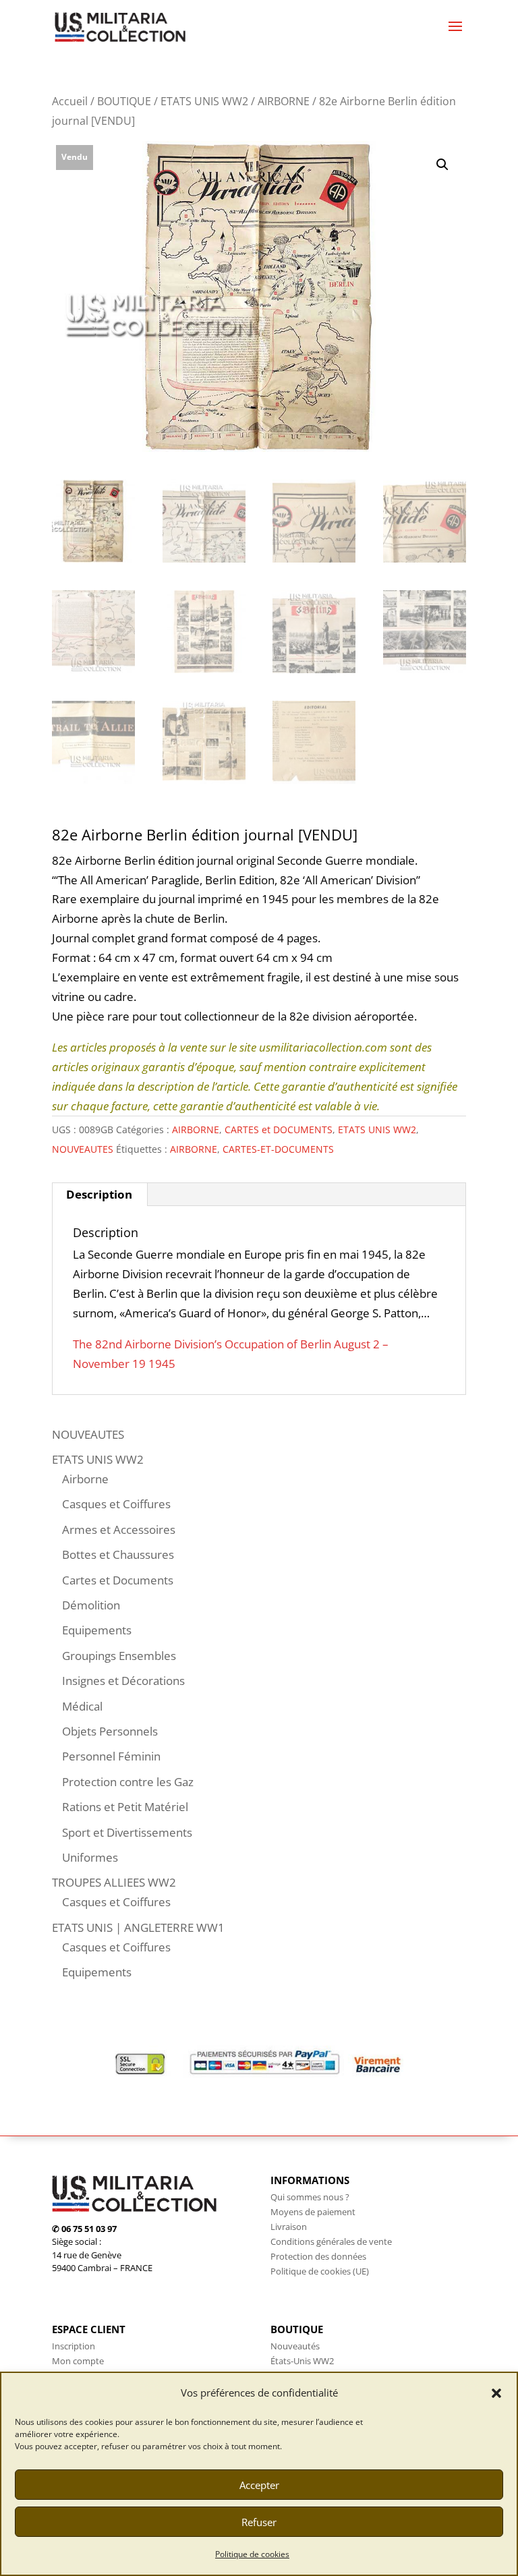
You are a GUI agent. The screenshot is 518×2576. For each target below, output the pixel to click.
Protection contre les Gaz (128, 1782)
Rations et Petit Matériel (125, 1807)
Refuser (259, 2522)
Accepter (259, 2485)
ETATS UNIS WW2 (204, 101)
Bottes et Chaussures (118, 1554)
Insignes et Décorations (123, 1681)
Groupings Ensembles (119, 1656)
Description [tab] (99, 1194)
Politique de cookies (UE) (320, 2271)
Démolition (91, 1605)
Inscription (74, 2346)
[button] (496, 2393)
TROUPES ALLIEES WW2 (114, 1882)
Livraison (289, 2227)
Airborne (85, 1479)
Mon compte (78, 2361)
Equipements (97, 1630)
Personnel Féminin (111, 1756)
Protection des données (318, 2256)
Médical (82, 1706)
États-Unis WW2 (302, 2361)
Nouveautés (295, 2346)
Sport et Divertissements (127, 1832)
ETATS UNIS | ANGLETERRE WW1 (138, 1927)
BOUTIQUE (124, 101)
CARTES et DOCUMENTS (279, 1129)
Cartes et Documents (118, 1580)
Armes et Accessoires (119, 1529)
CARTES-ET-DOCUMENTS (278, 1149)
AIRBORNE (284, 101)
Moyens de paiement (313, 2212)
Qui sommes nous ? (310, 2197)
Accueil (70, 101)
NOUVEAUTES (83, 1149)
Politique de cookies (252, 2554)
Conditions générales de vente (331, 2241)
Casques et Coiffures (116, 1504)
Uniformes (90, 1857)
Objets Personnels (110, 1731)
